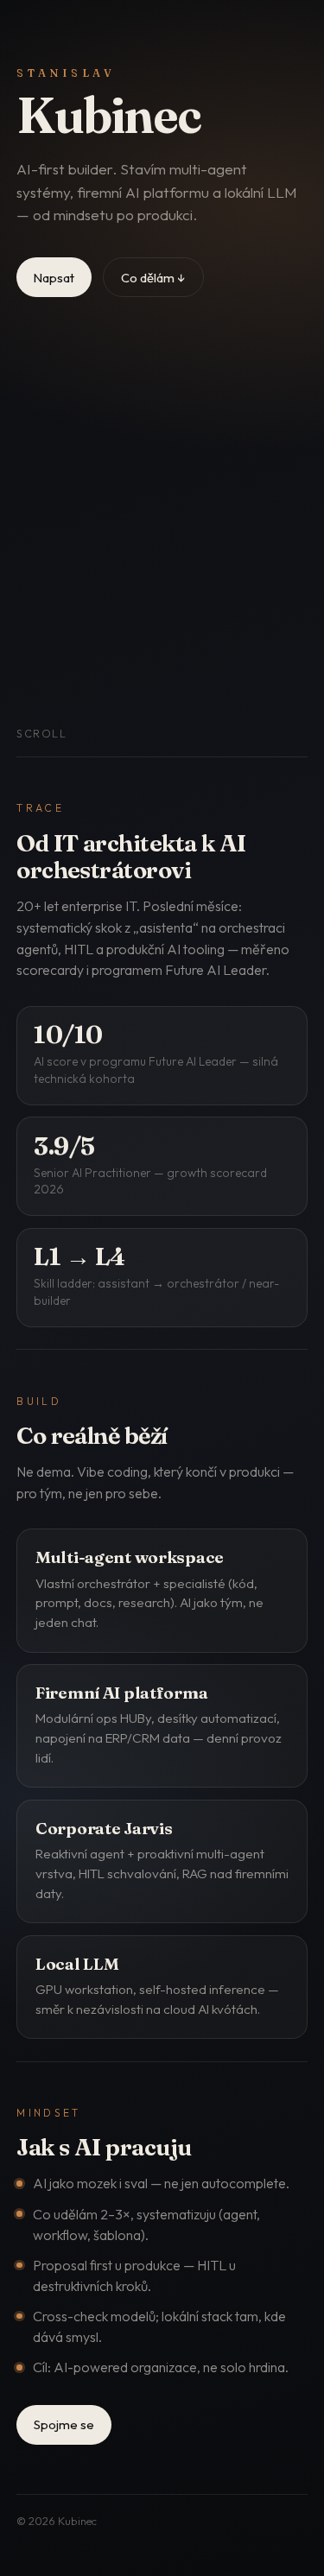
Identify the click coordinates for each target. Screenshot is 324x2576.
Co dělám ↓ (153, 278)
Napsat (54, 278)
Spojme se (64, 2424)
